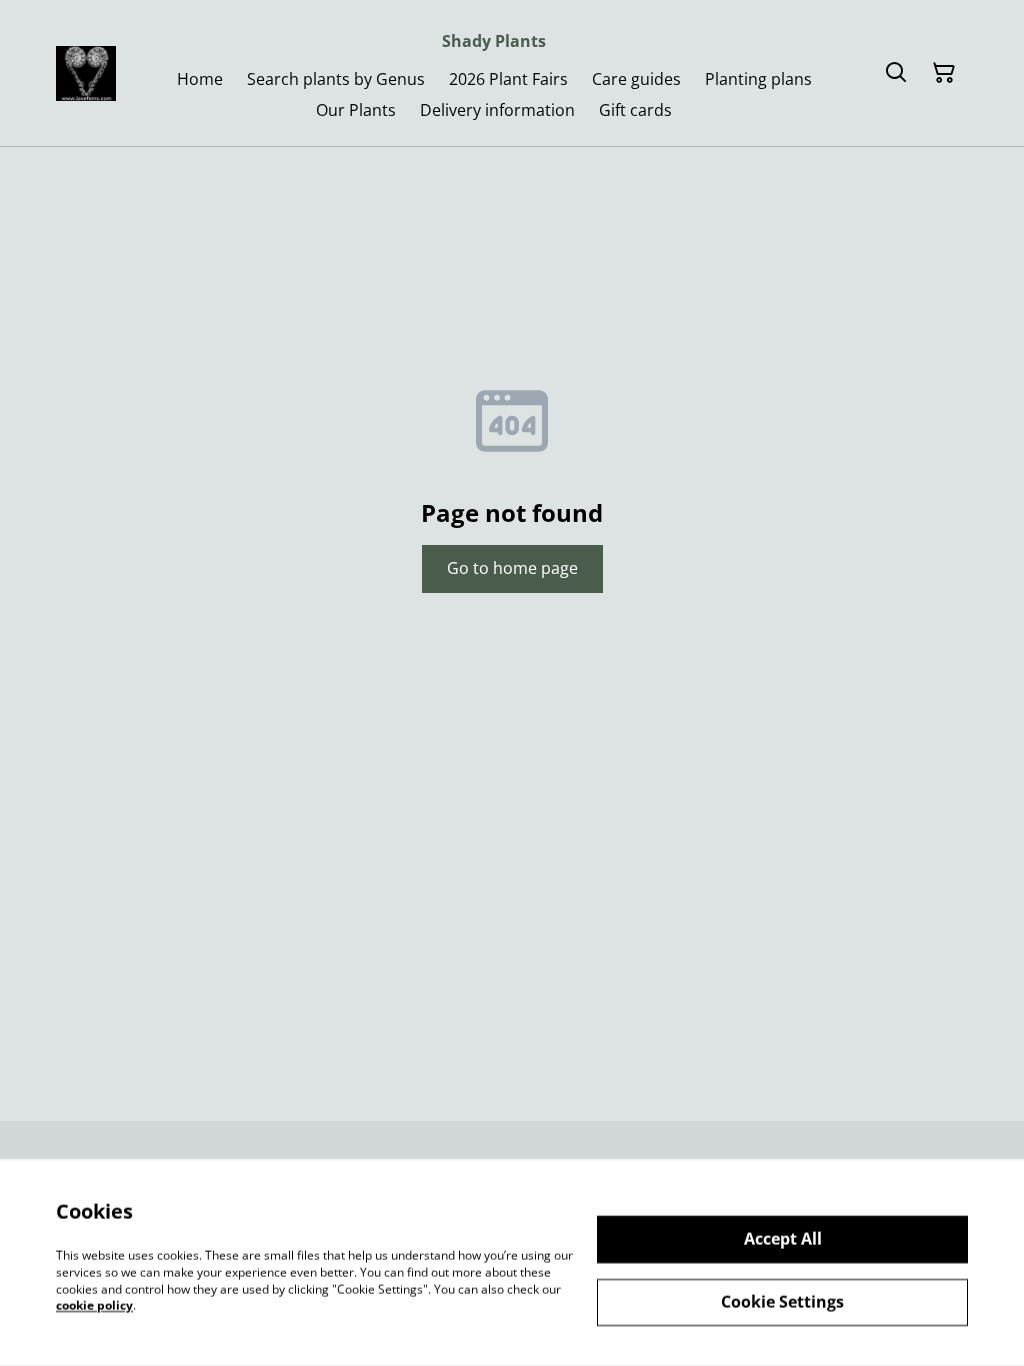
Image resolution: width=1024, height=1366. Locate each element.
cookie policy (94, 1305)
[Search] (896, 73)
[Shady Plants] (86, 73)
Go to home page (512, 568)
